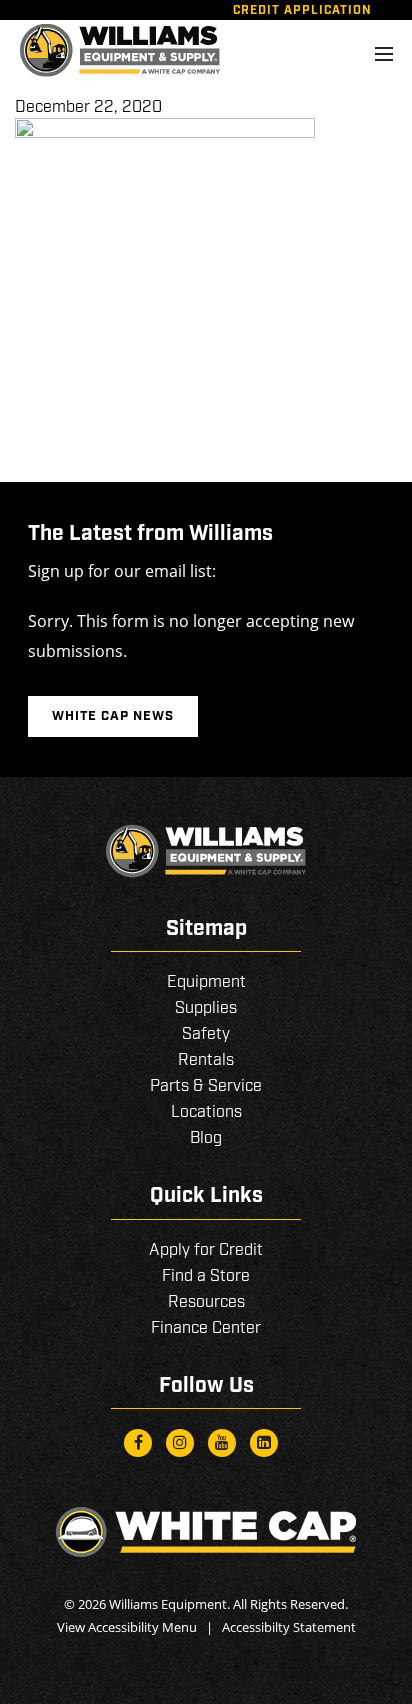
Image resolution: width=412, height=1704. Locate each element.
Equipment (206, 982)
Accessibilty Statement (289, 1627)
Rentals (206, 1060)
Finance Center (206, 1328)
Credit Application (302, 10)
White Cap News (113, 716)
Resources (206, 1302)
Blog (206, 1138)
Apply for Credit (206, 1250)
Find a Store (206, 1276)
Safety (206, 1034)
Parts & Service (206, 1086)
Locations (206, 1112)
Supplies (206, 1008)
